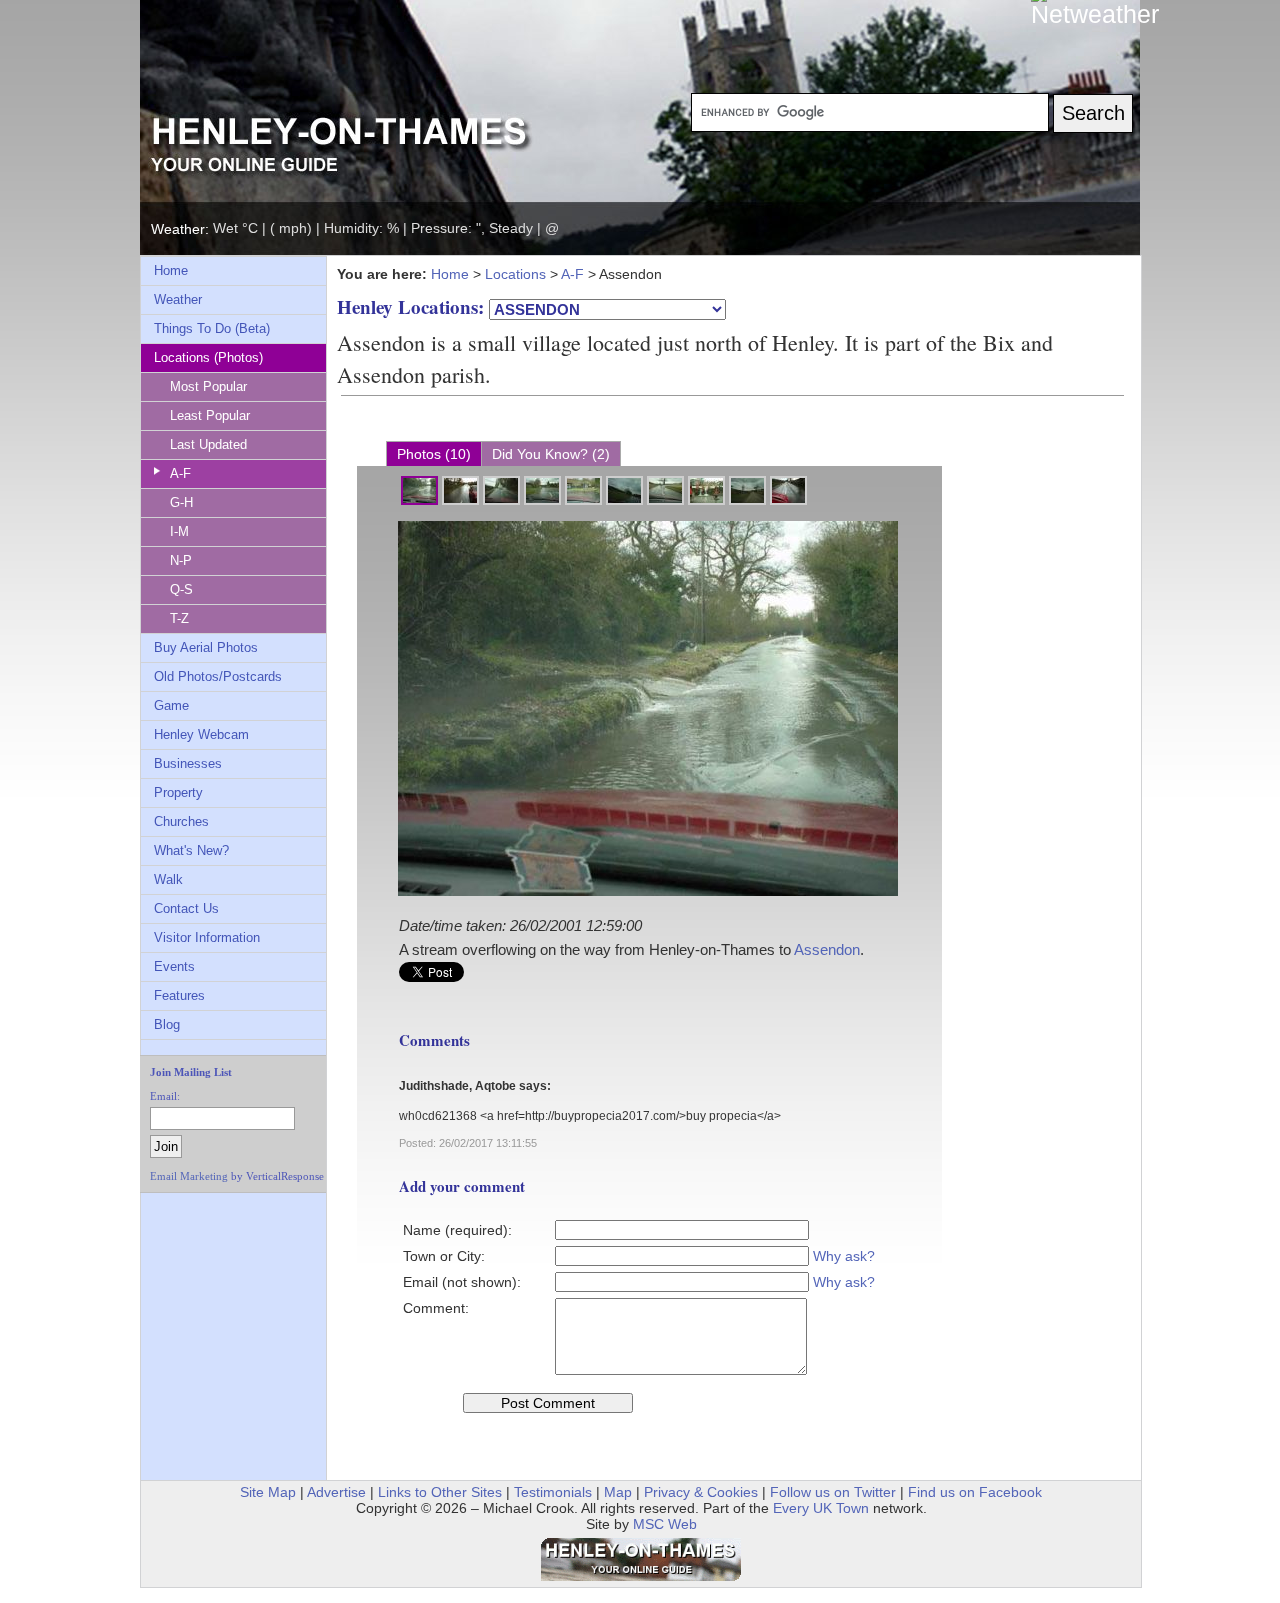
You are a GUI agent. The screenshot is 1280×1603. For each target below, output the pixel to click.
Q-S (181, 589)
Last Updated (208, 444)
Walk (168, 879)
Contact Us (186, 908)
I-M (179, 531)
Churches (181, 821)
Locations (515, 274)
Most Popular (208, 386)
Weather (178, 299)
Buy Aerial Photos (206, 647)
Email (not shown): (462, 1282)
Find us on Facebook (975, 1492)
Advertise (336, 1492)
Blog (167, 1024)
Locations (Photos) (208, 357)
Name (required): (457, 1230)
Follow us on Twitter (833, 1492)
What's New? (191, 850)
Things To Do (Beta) (212, 328)
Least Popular (210, 415)
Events (174, 966)
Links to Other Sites (440, 1492)
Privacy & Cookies (701, 1492)
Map (618, 1492)
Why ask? (844, 1256)
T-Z (179, 618)
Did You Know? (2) (551, 454)
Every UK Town (821, 1508)
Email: (165, 1096)
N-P (181, 560)
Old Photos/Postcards (218, 676)
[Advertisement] (213, 1248)
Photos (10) (434, 454)
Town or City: (444, 1256)
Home (171, 270)
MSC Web (665, 1524)
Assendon (827, 949)
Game (171, 705)
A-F (180, 473)
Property (178, 792)
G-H (181, 502)
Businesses (188, 763)
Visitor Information (207, 937)
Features (179, 995)
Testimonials (553, 1492)
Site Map (268, 1492)
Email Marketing (189, 1176)
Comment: (436, 1308)
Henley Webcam (201, 734)
